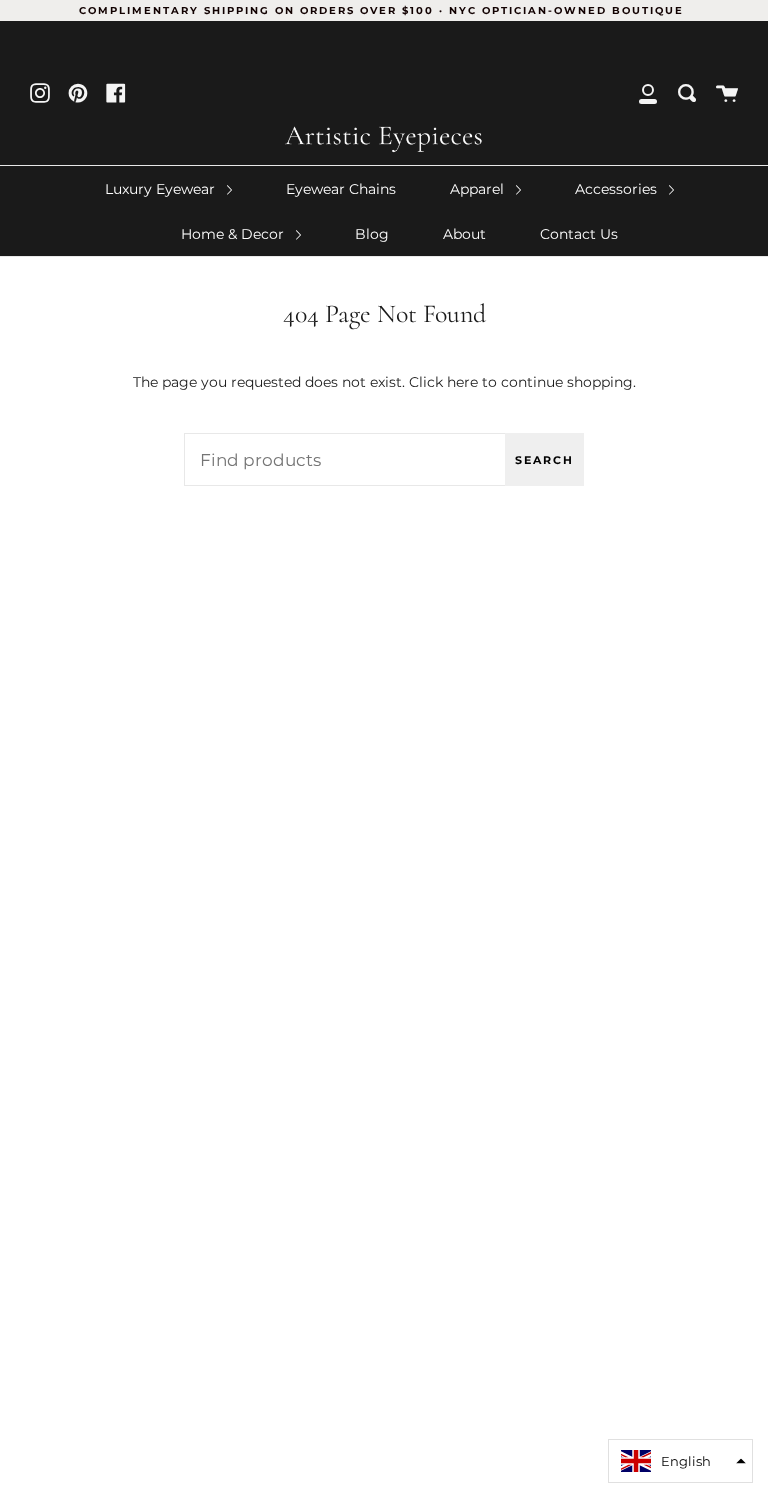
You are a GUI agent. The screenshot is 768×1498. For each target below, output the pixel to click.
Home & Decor (234, 234)
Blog (372, 234)
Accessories (618, 189)
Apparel (479, 189)
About (464, 234)
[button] (680, 1461)
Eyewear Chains (341, 189)
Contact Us (579, 234)
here (462, 382)
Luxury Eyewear (162, 189)
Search (544, 460)
